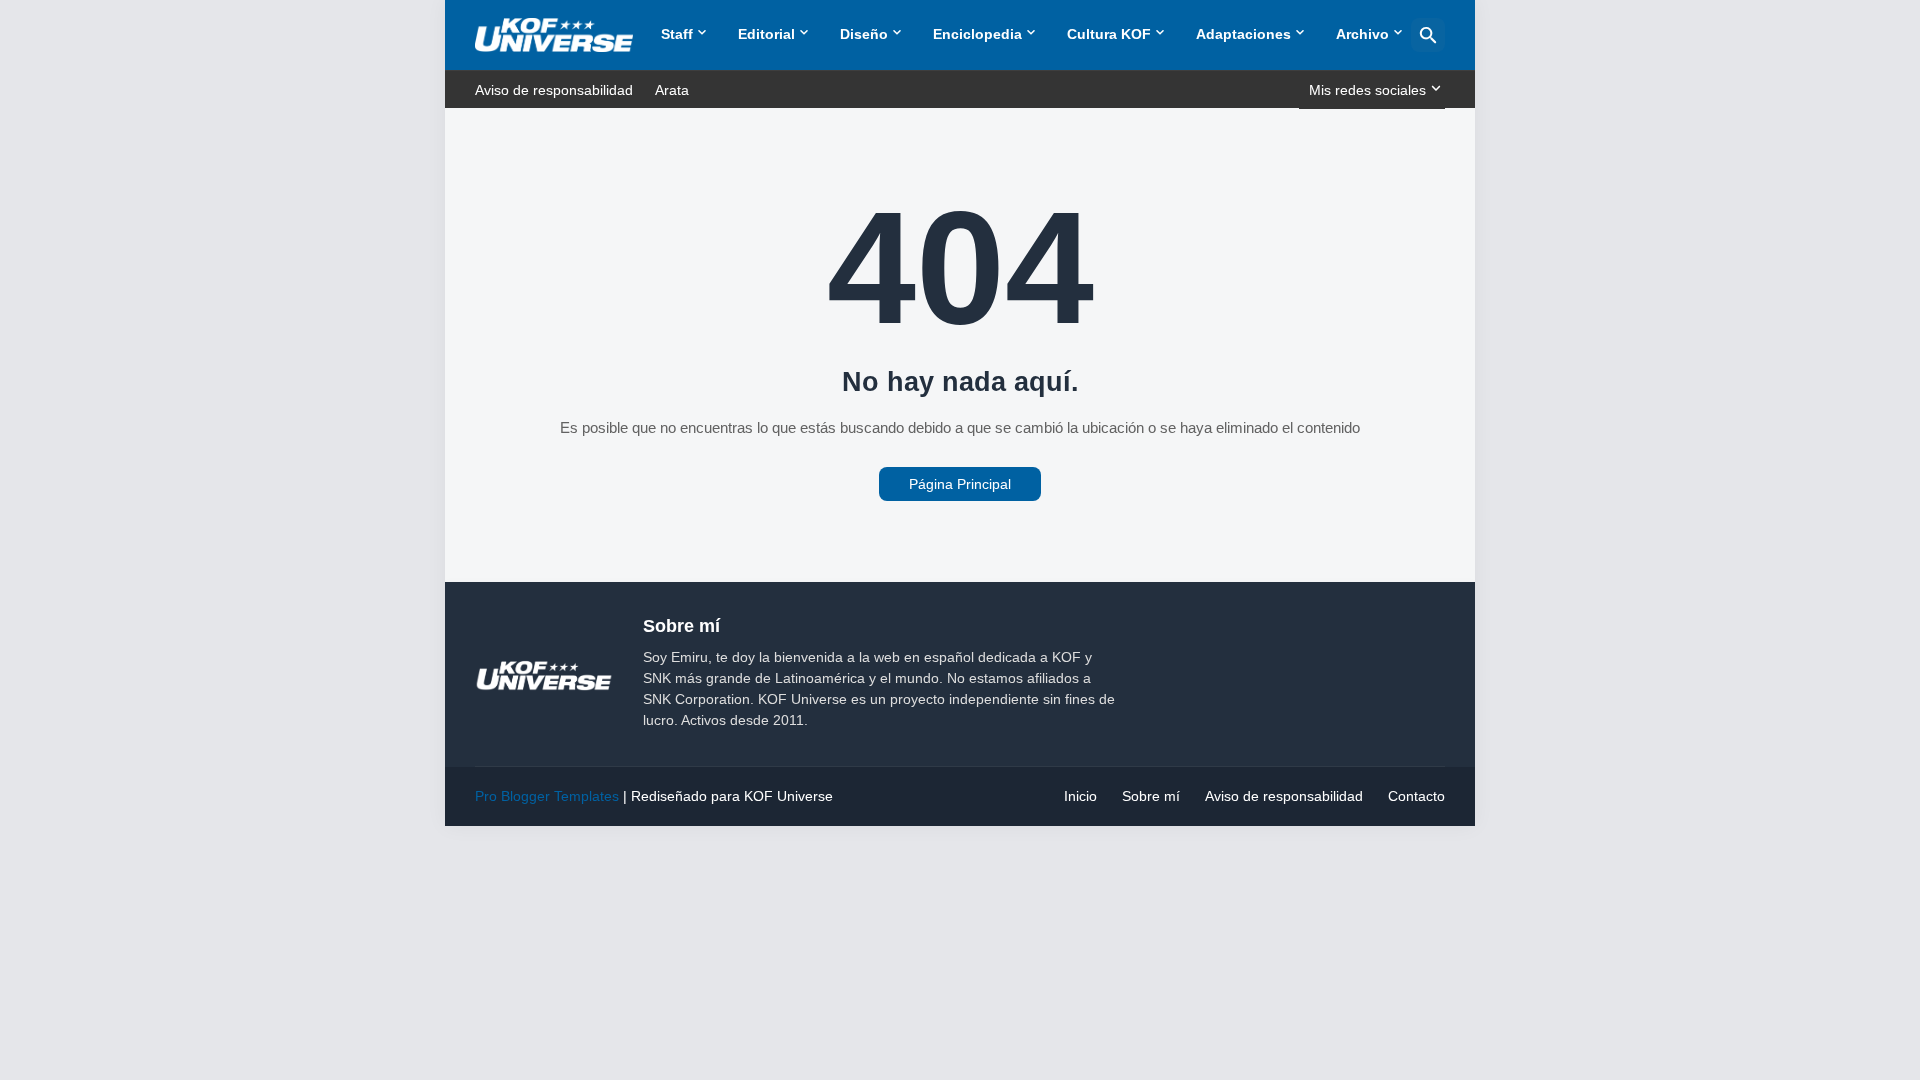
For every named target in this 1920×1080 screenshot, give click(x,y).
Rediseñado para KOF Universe (732, 796)
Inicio (1080, 796)
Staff (677, 34)
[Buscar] (1428, 35)
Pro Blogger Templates (547, 796)
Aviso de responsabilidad (554, 90)
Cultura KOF (1109, 34)
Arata (672, 90)
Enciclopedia (977, 34)
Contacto (1416, 796)
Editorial (766, 34)
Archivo (1362, 34)
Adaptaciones (1243, 34)
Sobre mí (1151, 796)
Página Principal (960, 484)
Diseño (864, 34)
